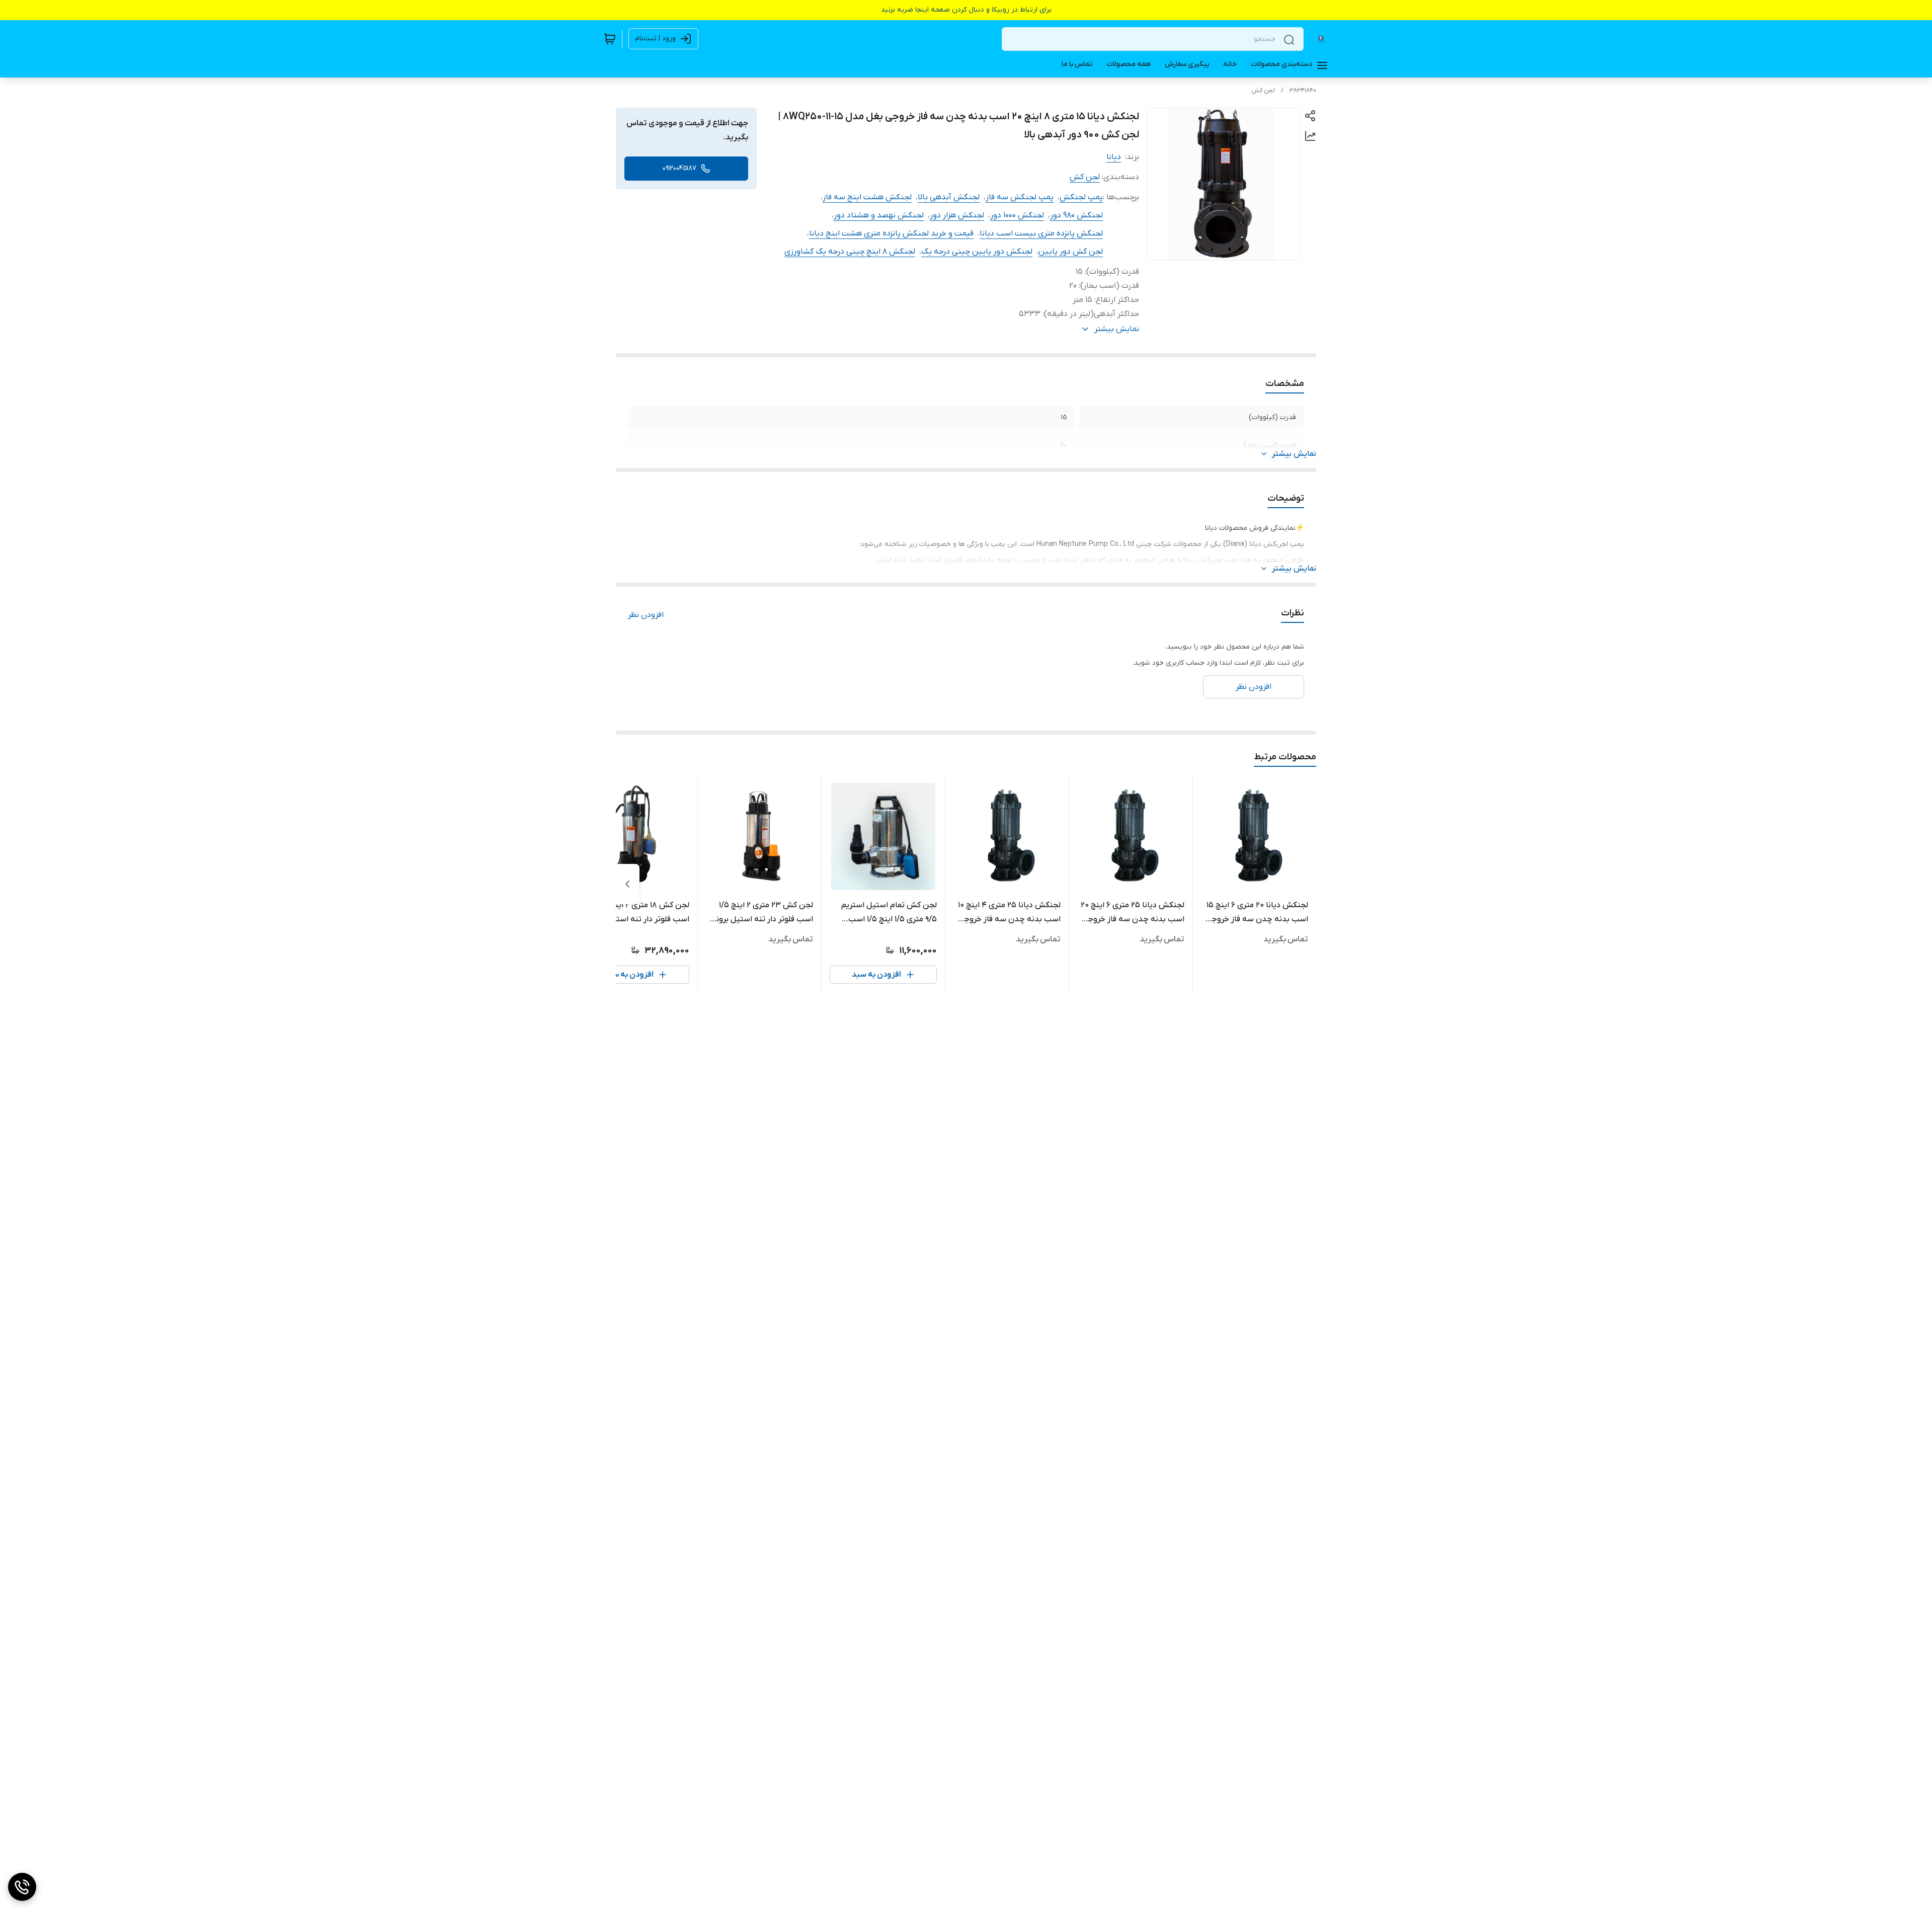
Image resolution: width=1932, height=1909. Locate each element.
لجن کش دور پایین (1071, 252)
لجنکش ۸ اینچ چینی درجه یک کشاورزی (850, 252)
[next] (627, 884)
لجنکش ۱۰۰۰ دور (1017, 215)
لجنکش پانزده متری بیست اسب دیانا (1041, 233)
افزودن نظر (646, 615)
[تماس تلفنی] (22, 1887)
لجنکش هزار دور (957, 215)
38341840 (1303, 91)
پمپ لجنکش (1081, 197)
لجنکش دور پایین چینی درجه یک (977, 252)
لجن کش (1263, 91)
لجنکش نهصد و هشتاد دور (879, 215)
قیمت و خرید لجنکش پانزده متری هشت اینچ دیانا (891, 233)
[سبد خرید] (610, 39)
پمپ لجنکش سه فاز (1020, 197)
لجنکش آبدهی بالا (949, 197)
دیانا (1114, 157)
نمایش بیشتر (1294, 454)
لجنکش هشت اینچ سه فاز (867, 197)
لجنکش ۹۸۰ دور (1076, 215)
